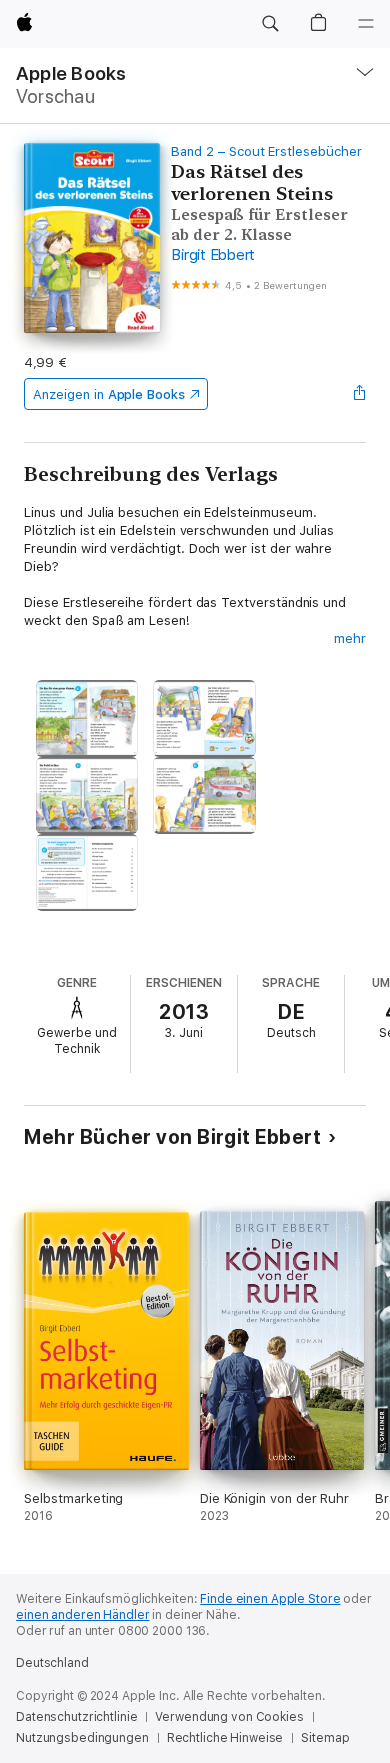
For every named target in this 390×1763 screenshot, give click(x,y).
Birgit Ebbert (213, 255)
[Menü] (366, 24)
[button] (270, 24)
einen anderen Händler (82, 1615)
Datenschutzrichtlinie (76, 1717)
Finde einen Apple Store (270, 1599)
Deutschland (52, 1663)
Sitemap (325, 1738)
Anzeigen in (109, 394)
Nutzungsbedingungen (82, 1738)
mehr (350, 638)
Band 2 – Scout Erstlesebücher (266, 151)
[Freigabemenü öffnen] (360, 394)
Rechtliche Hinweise (225, 1738)
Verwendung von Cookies (229, 1717)
